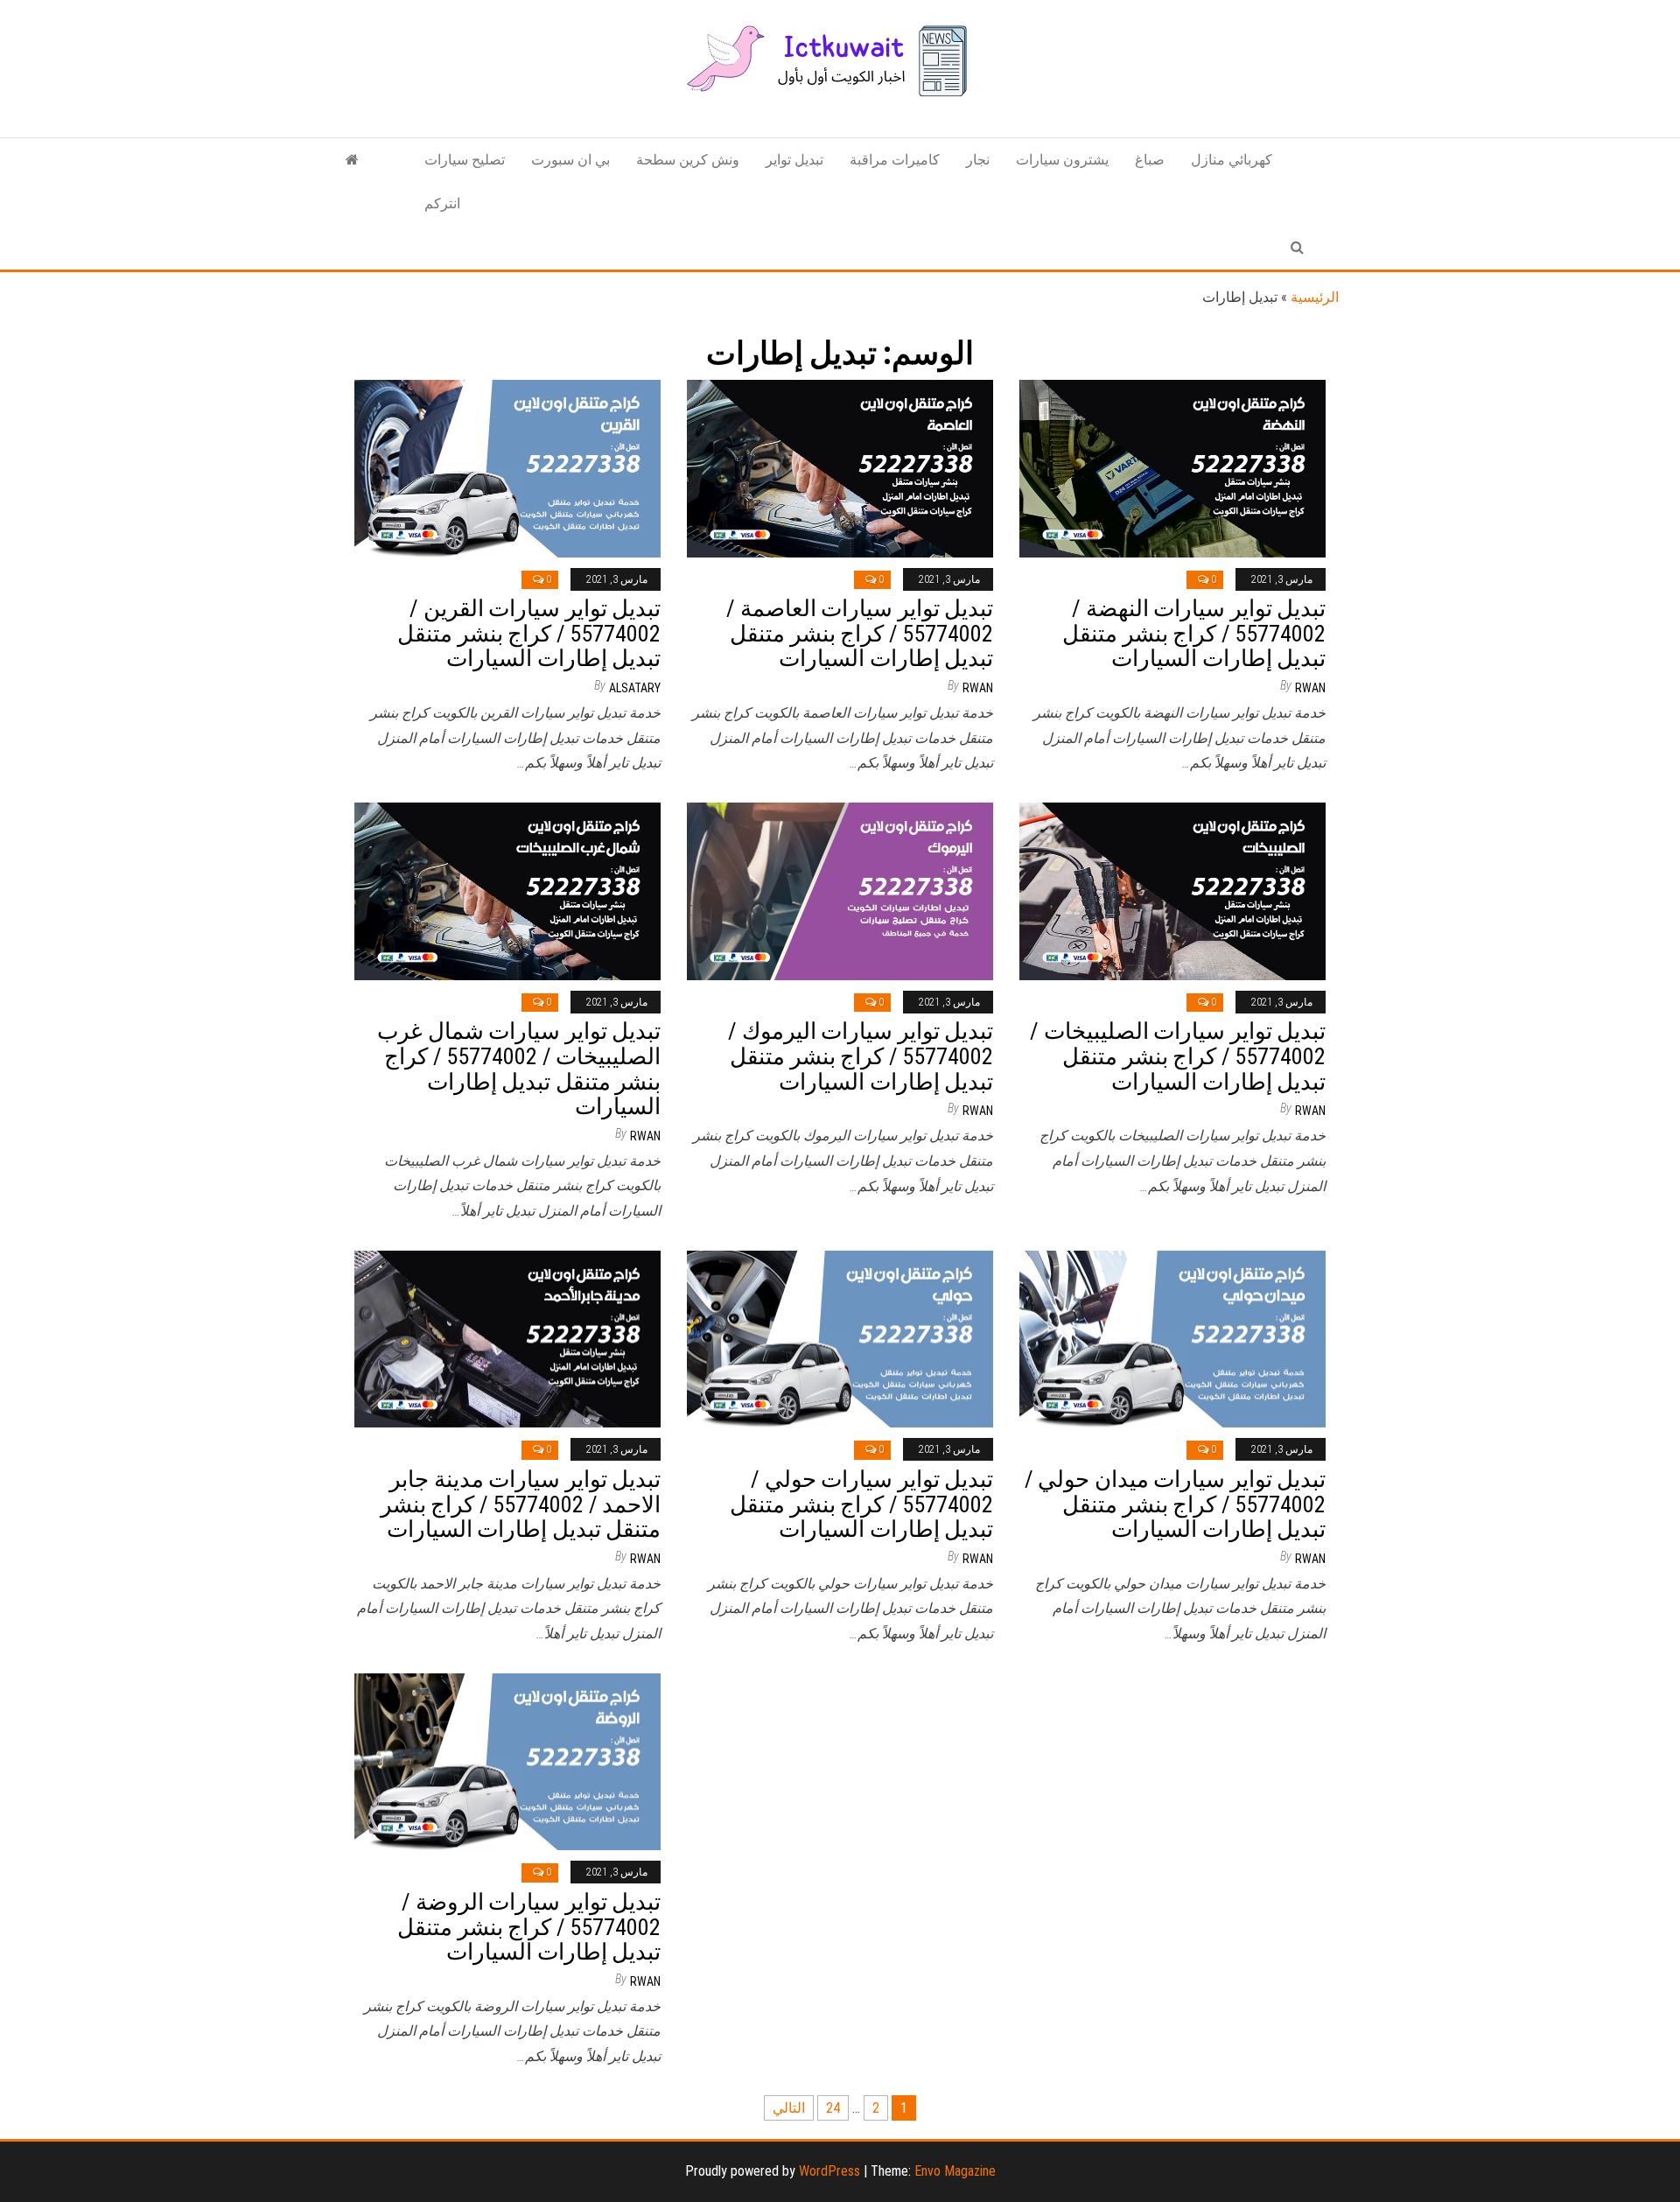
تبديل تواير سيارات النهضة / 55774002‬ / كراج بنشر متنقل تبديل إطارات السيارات (1194, 633)
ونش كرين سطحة (688, 160)
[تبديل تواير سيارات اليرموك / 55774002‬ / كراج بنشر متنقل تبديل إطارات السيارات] (840, 891)
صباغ (1150, 160)
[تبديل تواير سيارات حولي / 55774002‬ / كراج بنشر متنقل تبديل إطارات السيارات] (840, 1338)
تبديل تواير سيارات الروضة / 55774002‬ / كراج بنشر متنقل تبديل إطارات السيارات (529, 1927)
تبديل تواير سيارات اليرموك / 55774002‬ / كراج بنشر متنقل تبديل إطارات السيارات (861, 1056)
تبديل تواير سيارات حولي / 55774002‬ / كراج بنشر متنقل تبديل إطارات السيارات (861, 1504)
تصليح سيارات (465, 160)
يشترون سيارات (1062, 160)
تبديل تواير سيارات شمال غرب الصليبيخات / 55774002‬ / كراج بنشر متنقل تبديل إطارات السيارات (519, 1069)
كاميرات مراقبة (895, 160)
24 (833, 2108)
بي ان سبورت (570, 160)
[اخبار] (352, 160)
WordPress (829, 2171)
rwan (978, 688)
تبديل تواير (794, 160)
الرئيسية (1315, 297)
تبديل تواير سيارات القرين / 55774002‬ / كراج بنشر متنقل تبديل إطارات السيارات (529, 633)
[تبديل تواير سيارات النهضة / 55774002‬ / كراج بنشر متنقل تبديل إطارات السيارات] (1172, 468)
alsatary (635, 688)
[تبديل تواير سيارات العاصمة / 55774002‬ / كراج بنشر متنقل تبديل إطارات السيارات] (840, 468)
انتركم (442, 203)
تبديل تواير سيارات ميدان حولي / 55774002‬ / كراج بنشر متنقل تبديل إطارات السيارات (1175, 1504)
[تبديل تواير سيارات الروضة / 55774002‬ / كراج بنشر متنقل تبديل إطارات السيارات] (507, 1760)
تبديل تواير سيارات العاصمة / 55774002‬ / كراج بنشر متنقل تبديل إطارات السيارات (860, 633)
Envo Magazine (955, 2171)
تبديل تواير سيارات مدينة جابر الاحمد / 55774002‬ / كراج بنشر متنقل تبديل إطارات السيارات (521, 1504)
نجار (978, 160)
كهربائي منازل (1232, 160)
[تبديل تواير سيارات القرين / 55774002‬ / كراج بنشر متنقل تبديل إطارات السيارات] (507, 468)
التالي (789, 2108)
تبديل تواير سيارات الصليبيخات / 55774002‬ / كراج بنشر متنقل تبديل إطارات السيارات (1178, 1056)
